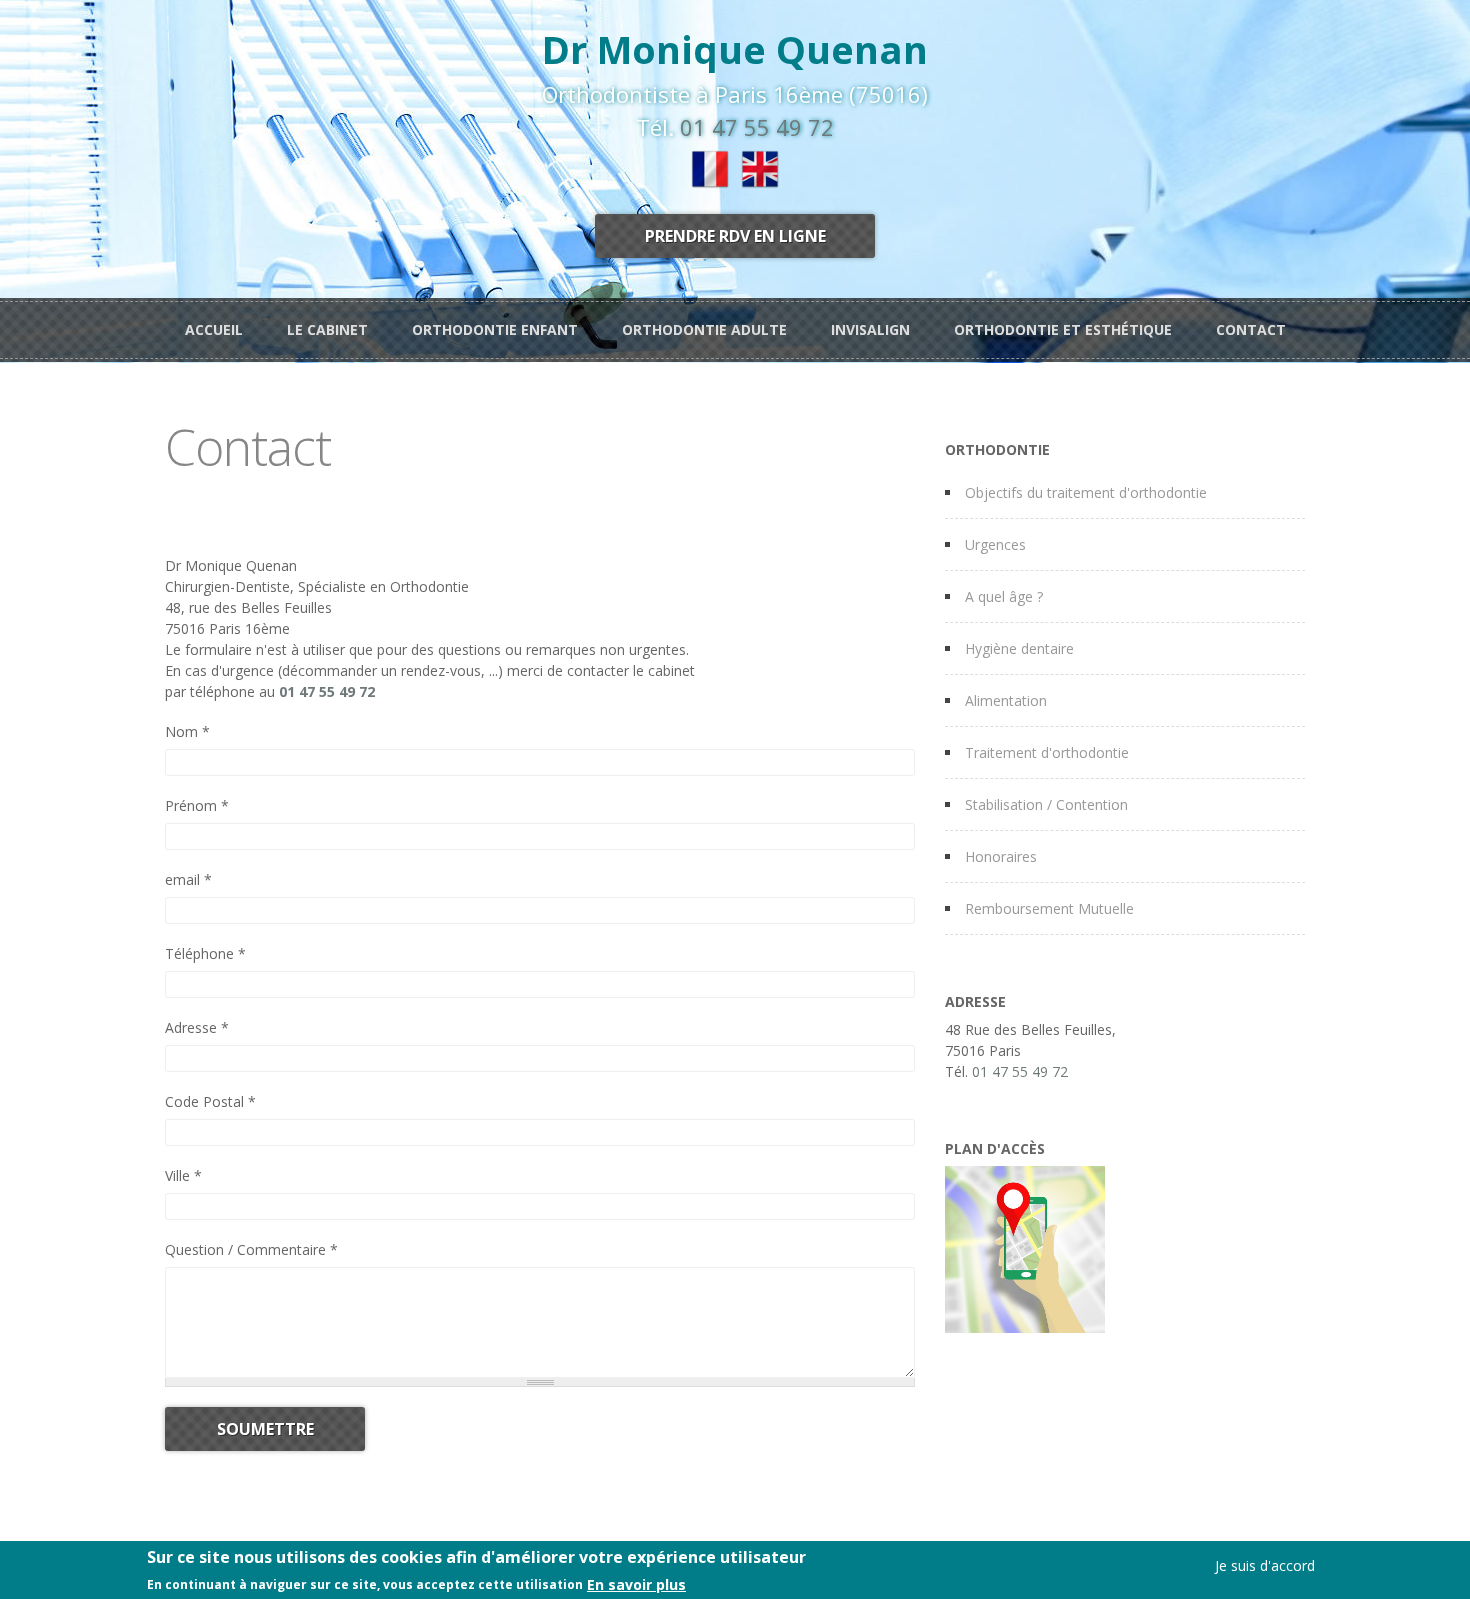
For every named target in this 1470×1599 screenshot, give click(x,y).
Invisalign (870, 329)
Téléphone (205, 953)
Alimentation (1006, 700)
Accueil (214, 329)
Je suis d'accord (1265, 1565)
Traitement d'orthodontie (1047, 752)
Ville (183, 1175)
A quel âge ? (1004, 596)
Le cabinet (327, 329)
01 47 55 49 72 (757, 127)
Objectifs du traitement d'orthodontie (1086, 492)
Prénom (197, 805)
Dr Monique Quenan (735, 49)
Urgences (995, 544)
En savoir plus (636, 1583)
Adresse (197, 1027)
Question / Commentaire (251, 1249)
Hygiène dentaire (1019, 648)
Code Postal (210, 1101)
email (188, 879)
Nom (187, 731)
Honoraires (1001, 856)
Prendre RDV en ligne (735, 236)
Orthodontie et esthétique (1063, 329)
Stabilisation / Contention (1046, 804)
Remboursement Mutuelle (1049, 908)
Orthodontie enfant (495, 329)
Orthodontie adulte (704, 329)
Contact (1251, 329)
